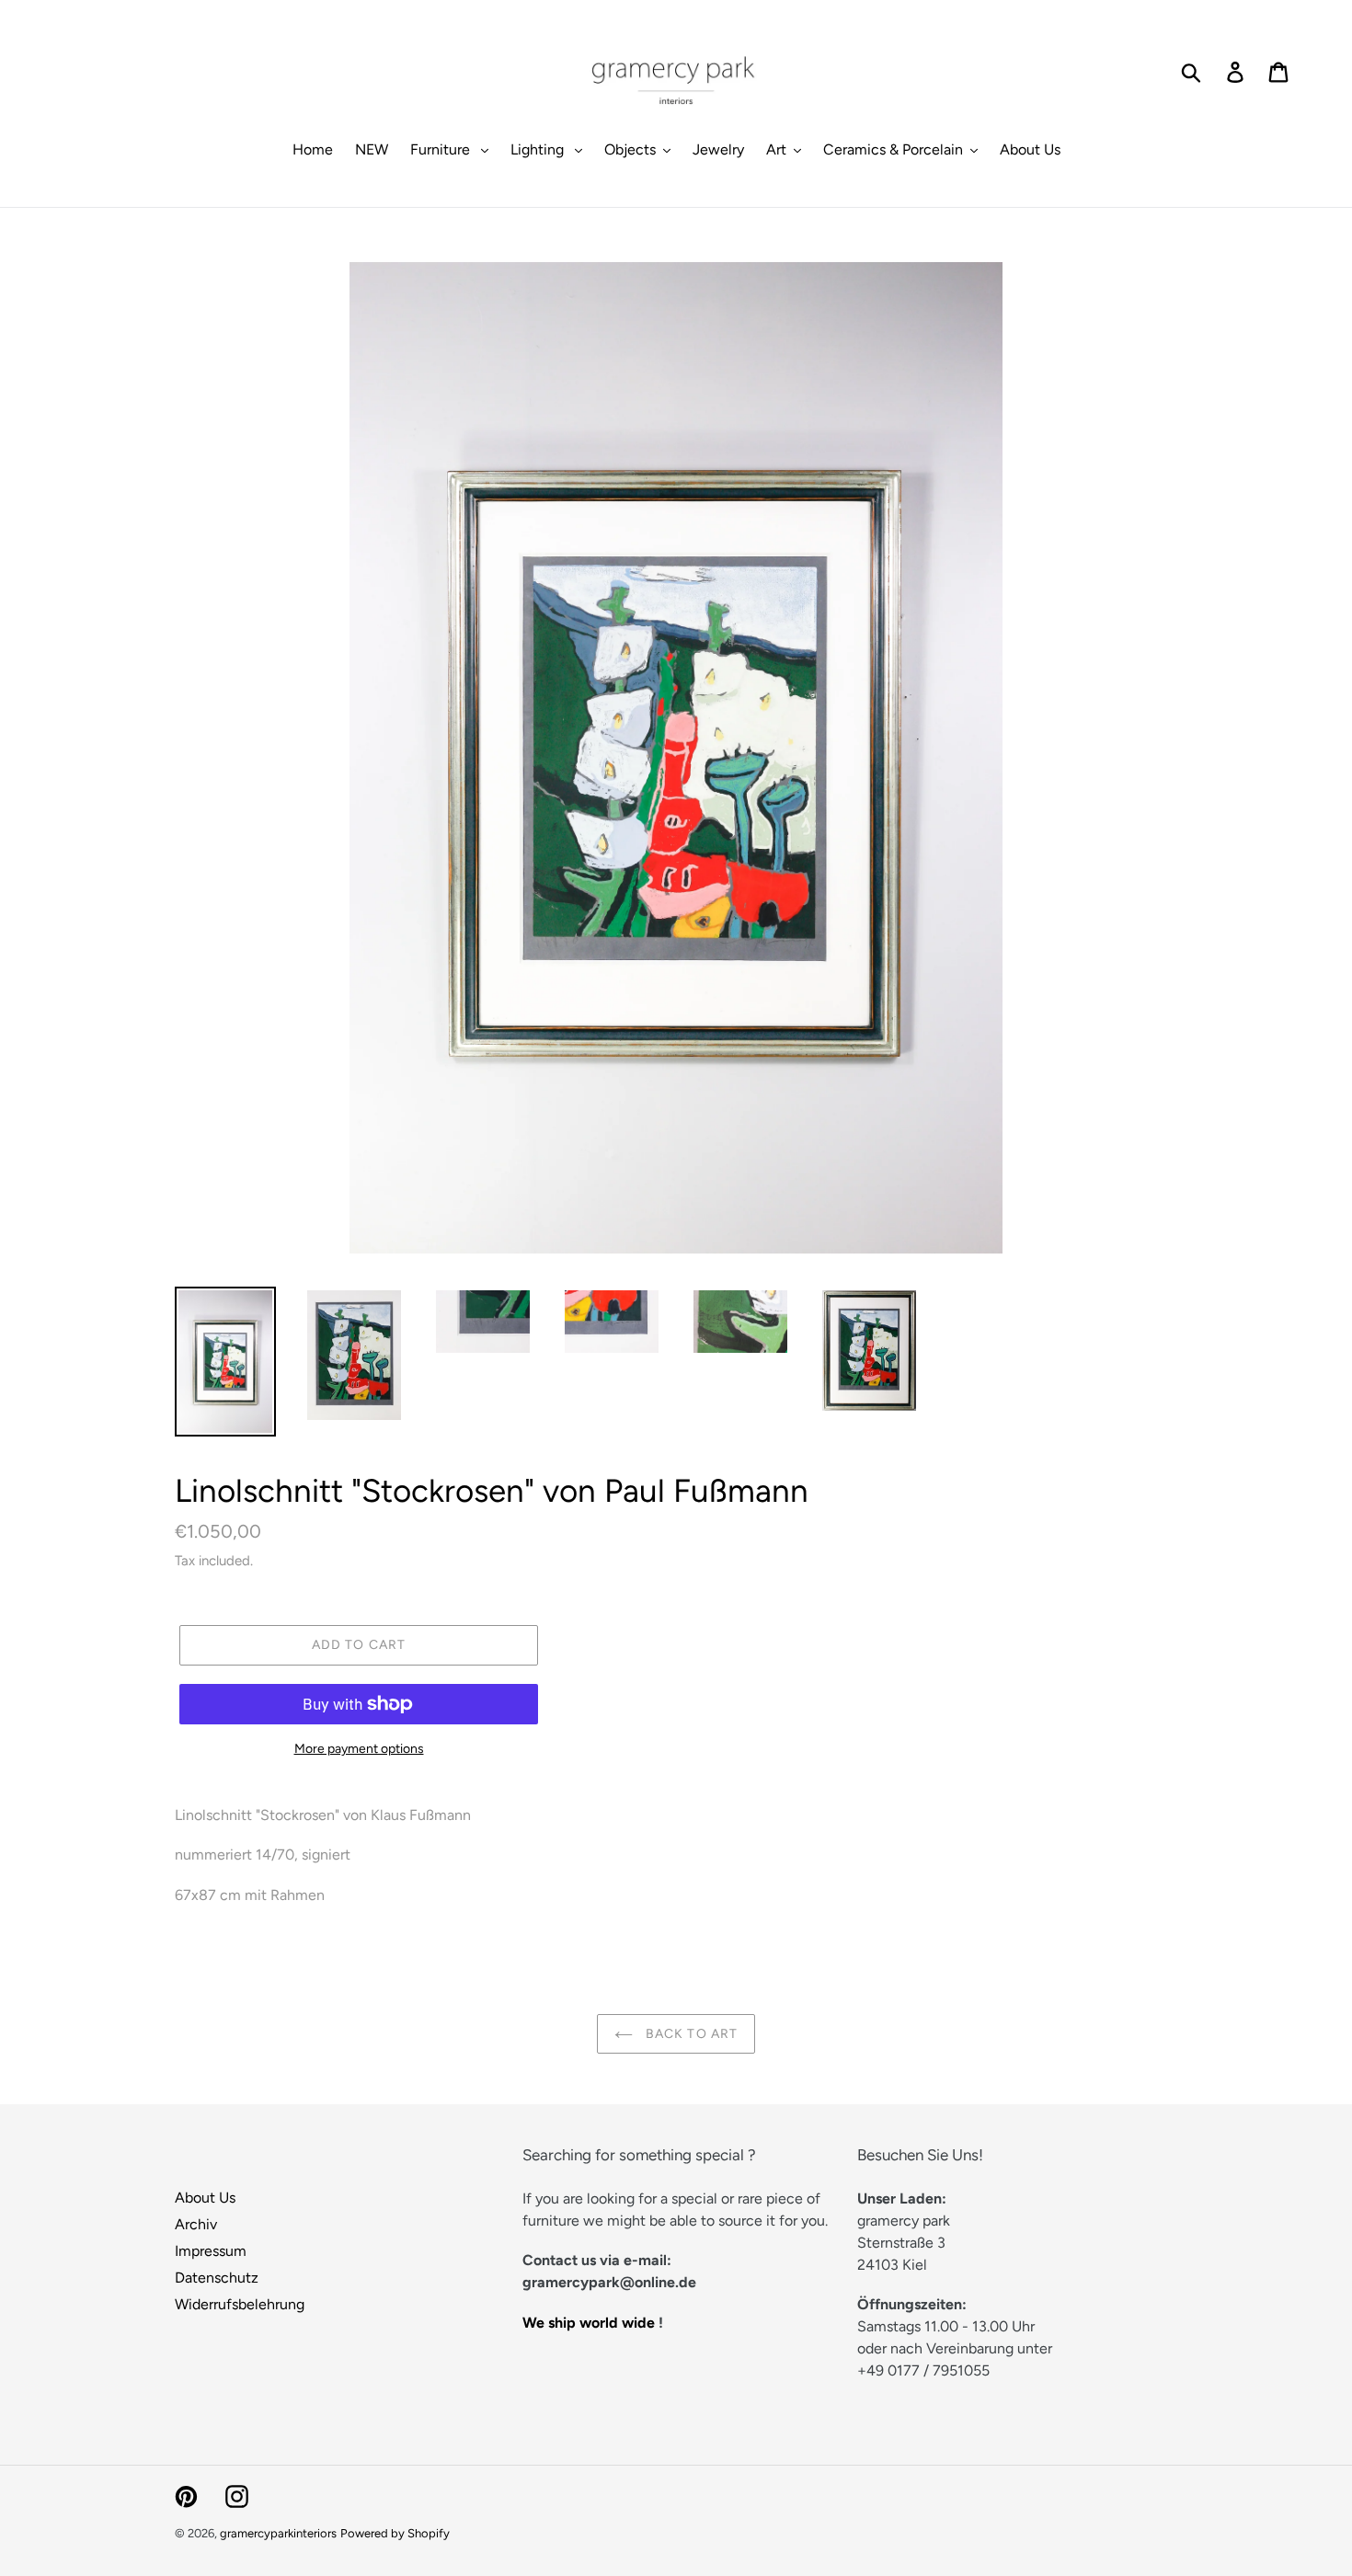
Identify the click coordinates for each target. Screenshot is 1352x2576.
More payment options (359, 1749)
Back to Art (690, 2034)
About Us (205, 2198)
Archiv (196, 2224)
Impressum (211, 2251)
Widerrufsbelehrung (240, 2304)
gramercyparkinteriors (278, 2533)
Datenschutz (217, 2278)
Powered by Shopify (395, 2533)
